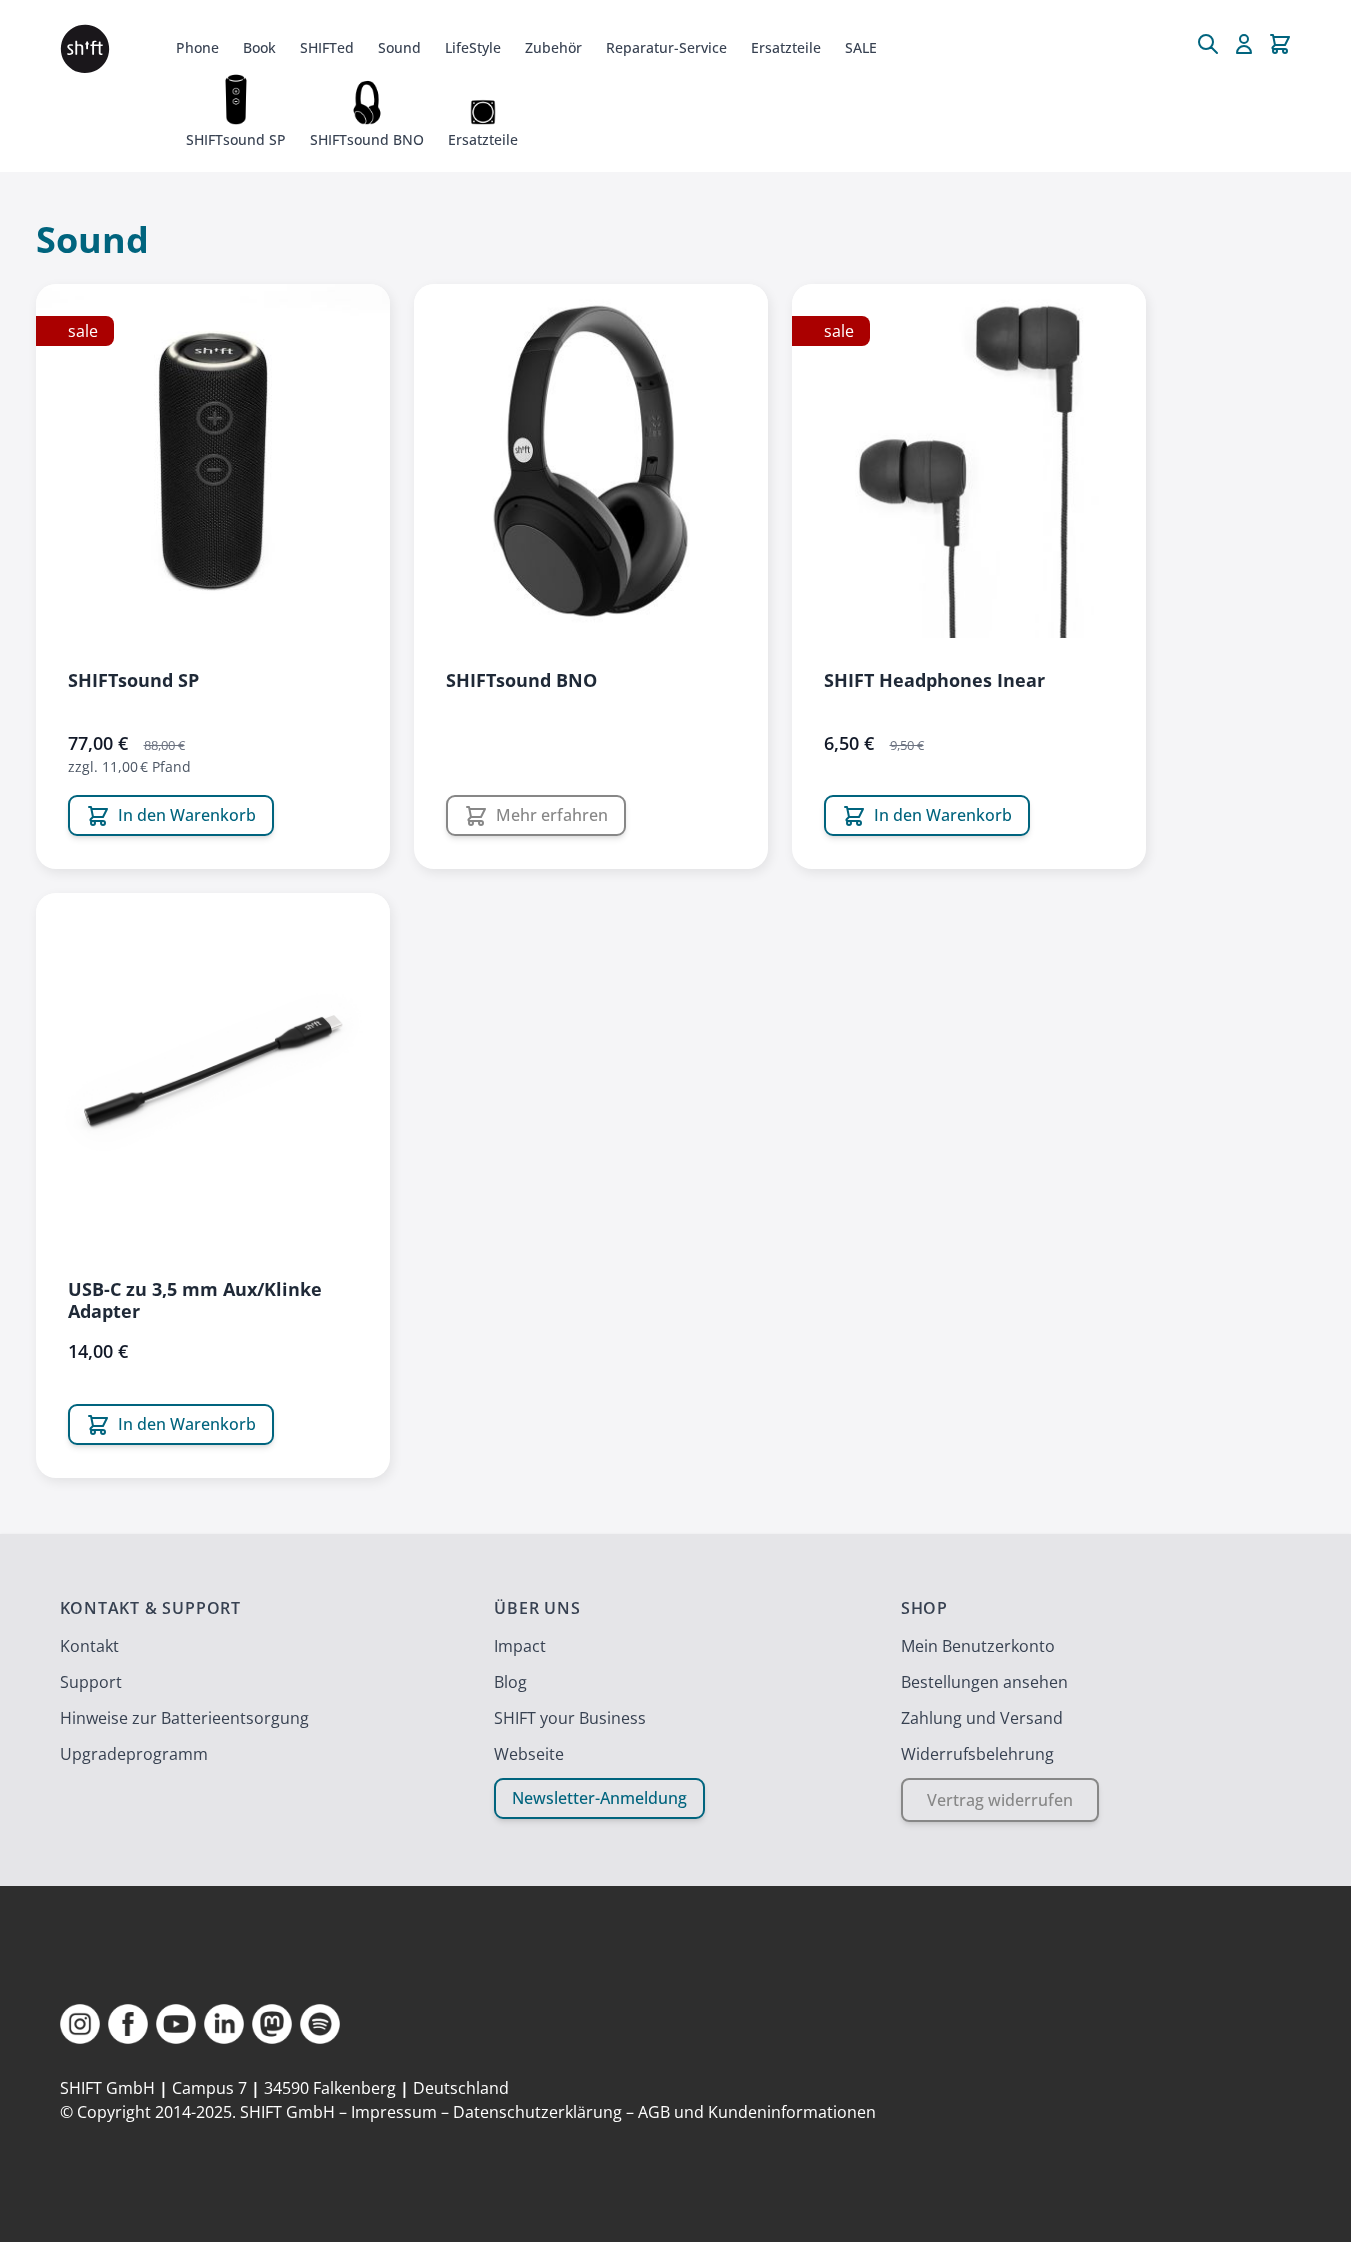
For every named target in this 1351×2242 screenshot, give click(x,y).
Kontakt (89, 1646)
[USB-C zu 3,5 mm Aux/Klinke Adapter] (213, 1070)
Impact (520, 1646)
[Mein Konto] (1244, 44)
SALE (861, 47)
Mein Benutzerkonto (978, 1646)
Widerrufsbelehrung (977, 1754)
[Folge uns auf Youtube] (176, 2024)
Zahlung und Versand (982, 1718)
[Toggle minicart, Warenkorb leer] (1280, 44)
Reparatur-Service (666, 47)
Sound (399, 47)
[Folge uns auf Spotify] (320, 2024)
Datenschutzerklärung (537, 2112)
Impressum (394, 2112)
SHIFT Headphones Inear (934, 680)
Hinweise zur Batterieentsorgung (184, 1718)
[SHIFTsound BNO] (591, 461)
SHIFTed (327, 47)
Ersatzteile (786, 47)
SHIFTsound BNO (521, 680)
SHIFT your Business (570, 1718)
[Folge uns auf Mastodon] (272, 2024)
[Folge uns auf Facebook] (128, 2024)
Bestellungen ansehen (984, 1682)
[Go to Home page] (85, 49)
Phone (197, 47)
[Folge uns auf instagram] (80, 2024)
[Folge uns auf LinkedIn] (224, 2024)
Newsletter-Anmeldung (599, 1798)
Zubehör (553, 47)
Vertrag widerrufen (1000, 1800)
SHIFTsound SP (133, 680)
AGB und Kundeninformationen (757, 2112)
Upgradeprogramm (134, 1754)
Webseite (529, 1754)
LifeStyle (473, 47)
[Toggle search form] (1208, 44)
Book (259, 47)
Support (91, 1682)
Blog (510, 1682)
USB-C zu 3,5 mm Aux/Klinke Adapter (195, 1300)
